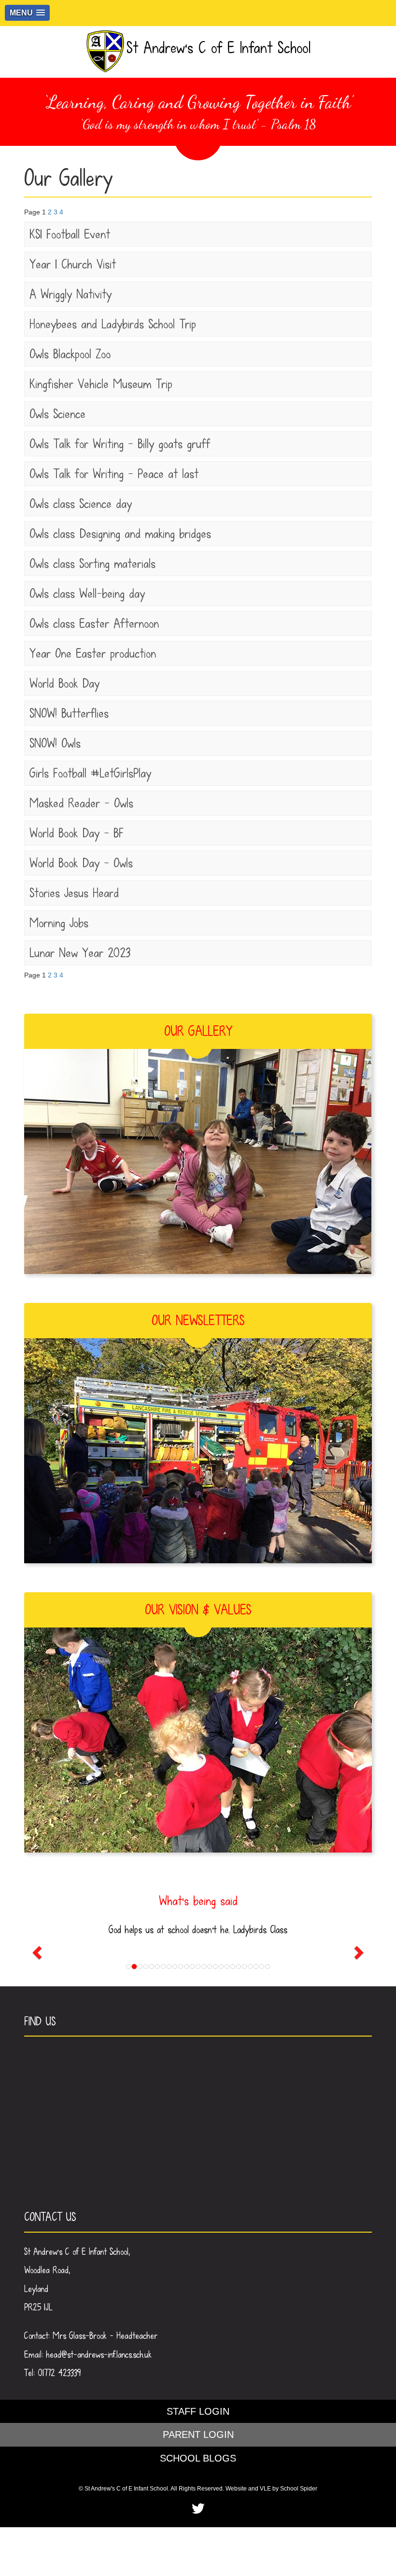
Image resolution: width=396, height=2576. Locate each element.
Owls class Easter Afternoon (94, 623)
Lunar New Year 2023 (80, 953)
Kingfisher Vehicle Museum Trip (101, 384)
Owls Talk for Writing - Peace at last (114, 474)
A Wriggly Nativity (71, 294)
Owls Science (57, 414)
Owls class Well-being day (87, 594)
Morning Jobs (59, 923)
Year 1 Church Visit (73, 264)
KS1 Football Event (70, 234)
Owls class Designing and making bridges (120, 534)
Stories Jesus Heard (74, 893)
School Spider (299, 2489)
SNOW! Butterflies (69, 713)
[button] (27, 13)
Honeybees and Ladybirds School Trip (113, 324)
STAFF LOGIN (198, 2411)
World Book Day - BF (77, 833)
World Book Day (64, 683)
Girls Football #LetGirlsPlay (90, 773)
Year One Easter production (93, 653)
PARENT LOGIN (198, 2434)
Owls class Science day (81, 504)
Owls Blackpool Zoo (70, 354)
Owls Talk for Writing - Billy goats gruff (120, 444)
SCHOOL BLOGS (198, 2458)
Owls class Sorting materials (92, 564)
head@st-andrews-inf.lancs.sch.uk (99, 2355)
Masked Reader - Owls (81, 803)
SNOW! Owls (55, 743)
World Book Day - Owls (81, 863)
